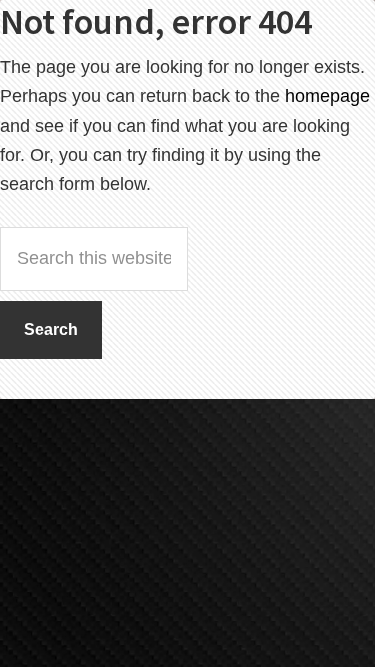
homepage (327, 96)
